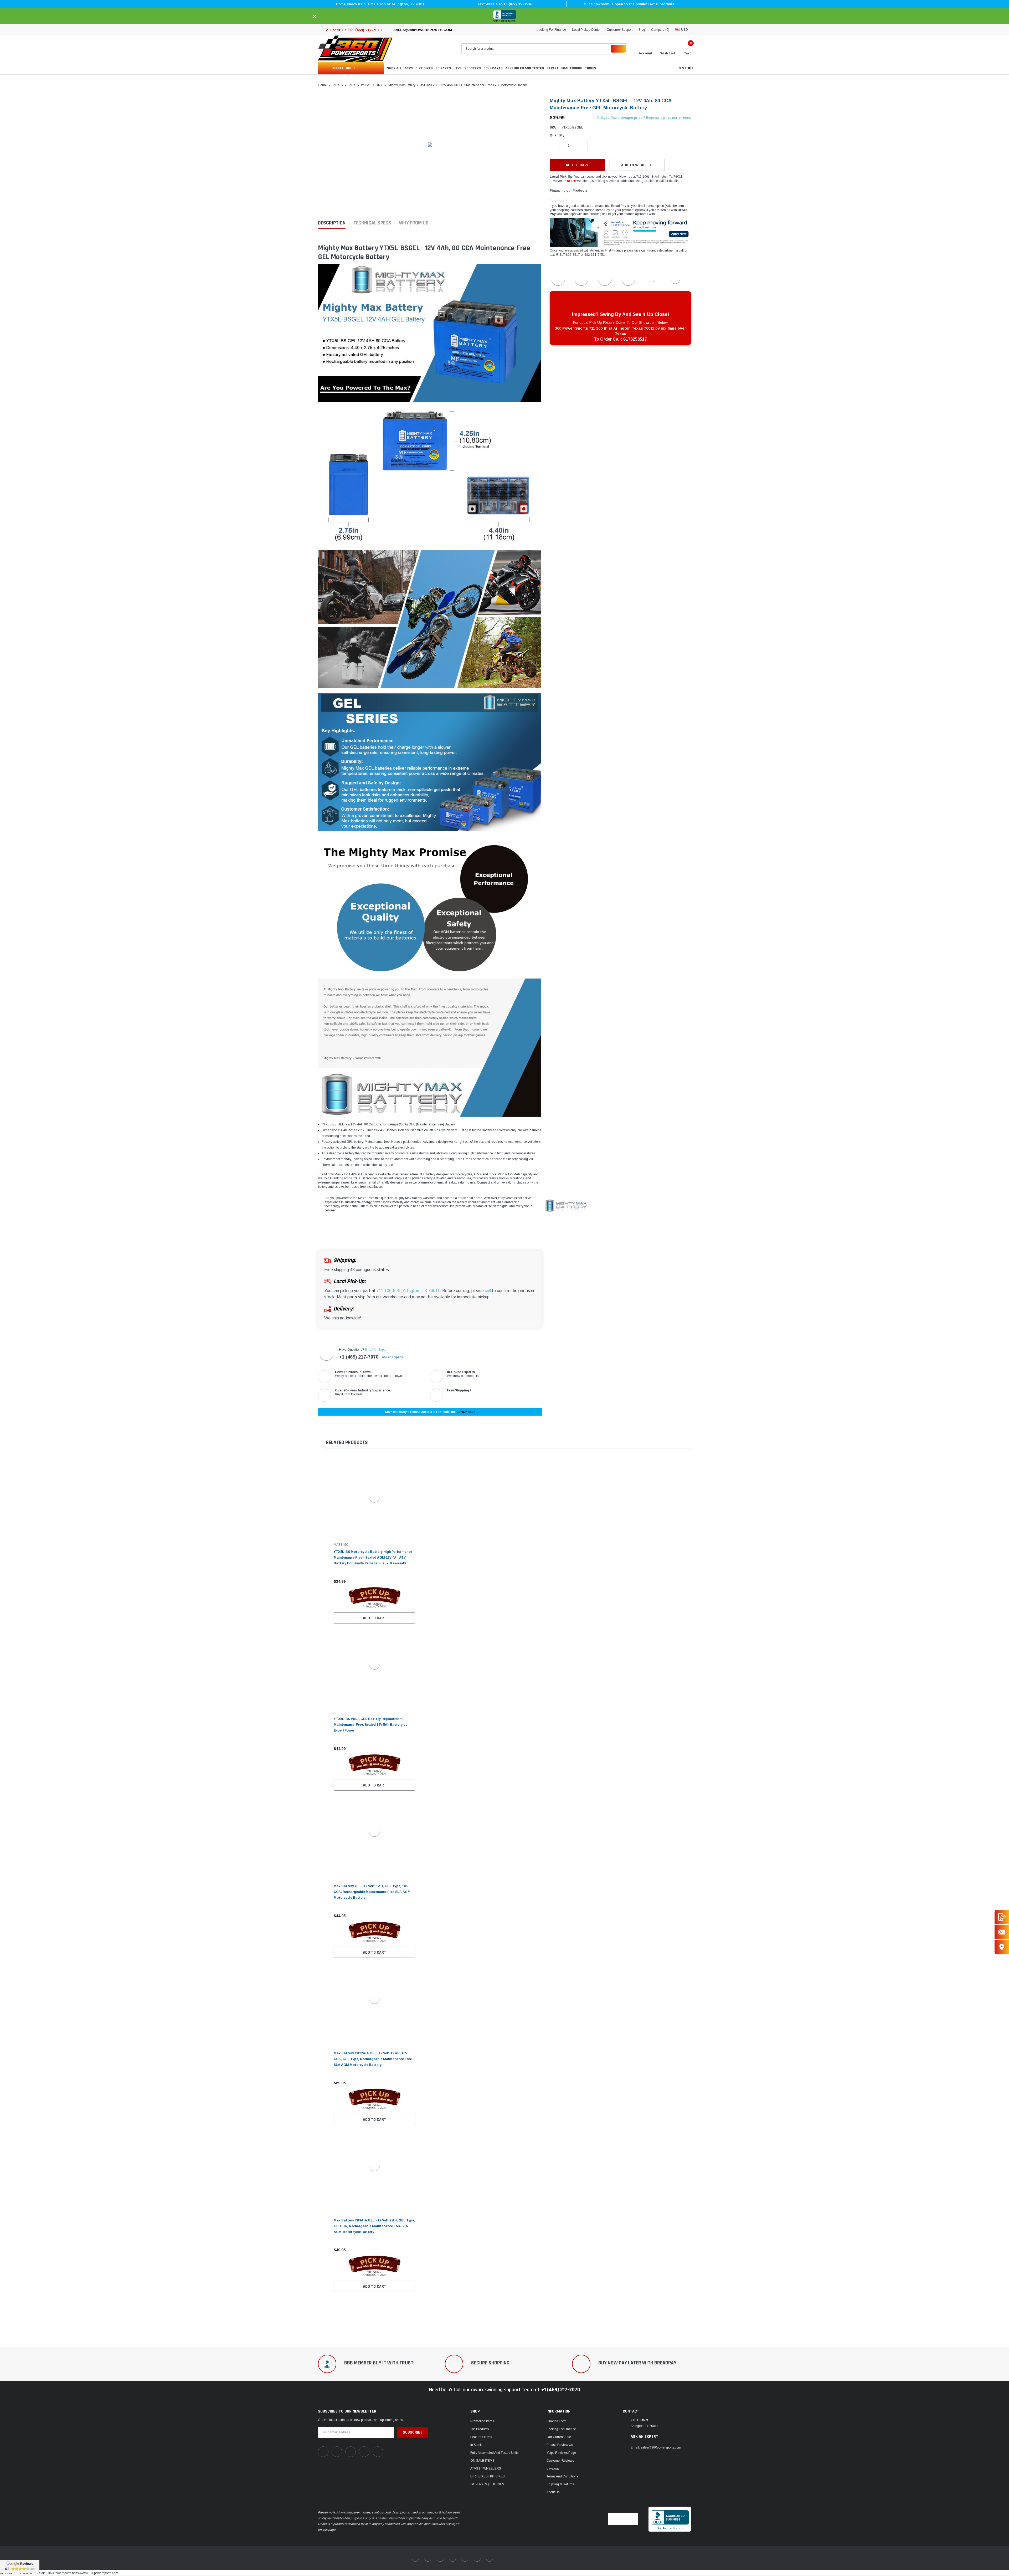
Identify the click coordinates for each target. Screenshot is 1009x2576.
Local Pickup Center (586, 30)
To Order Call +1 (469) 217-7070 (353, 30)
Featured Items (481, 2437)
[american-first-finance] (562, 198)
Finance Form (557, 2421)
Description (332, 223)
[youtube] (364, 2452)
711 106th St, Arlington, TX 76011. (409, 1291)
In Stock (476, 2445)
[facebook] (323, 2452)
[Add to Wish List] (413, 1581)
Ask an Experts (393, 1357)
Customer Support (620, 30)
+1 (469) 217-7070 (359, 1357)
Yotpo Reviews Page (561, 2453)
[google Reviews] (20, 2567)
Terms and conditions (562, 2476)
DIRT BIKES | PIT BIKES (488, 2476)
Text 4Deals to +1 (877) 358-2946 (504, 4)
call (488, 1291)
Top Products (480, 2429)
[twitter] (378, 2452)
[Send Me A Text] (1002, 1917)
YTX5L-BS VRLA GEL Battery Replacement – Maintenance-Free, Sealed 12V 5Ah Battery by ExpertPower (370, 1725)
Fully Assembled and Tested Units (494, 2453)
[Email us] (1002, 1932)
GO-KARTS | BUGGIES (487, 2484)
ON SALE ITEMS (482, 2461)
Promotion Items (482, 2421)
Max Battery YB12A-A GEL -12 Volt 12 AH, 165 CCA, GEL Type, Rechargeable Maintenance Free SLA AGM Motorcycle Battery (373, 2059)
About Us (553, 2492)
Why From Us (414, 223)
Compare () (660, 30)
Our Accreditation (504, 21)
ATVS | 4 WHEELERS (486, 2469)
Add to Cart (375, 1618)
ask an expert (644, 2437)
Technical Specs (372, 223)
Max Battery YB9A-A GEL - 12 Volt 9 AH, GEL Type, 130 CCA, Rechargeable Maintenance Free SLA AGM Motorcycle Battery (374, 2226)
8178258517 (466, 1412)
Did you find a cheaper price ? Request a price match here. (644, 118)
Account (646, 53)
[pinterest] (337, 2452)
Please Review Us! (560, 2445)
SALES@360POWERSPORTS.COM (423, 30)
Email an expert (376, 1350)
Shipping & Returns (560, 2484)
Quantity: (558, 135)
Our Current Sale (559, 2437)
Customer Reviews (560, 2461)
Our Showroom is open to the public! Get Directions (629, 4)
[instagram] (351, 2452)
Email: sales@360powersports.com (656, 2447)
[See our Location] (1002, 1947)
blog (642, 30)
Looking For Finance (551, 30)
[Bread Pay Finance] (554, 198)
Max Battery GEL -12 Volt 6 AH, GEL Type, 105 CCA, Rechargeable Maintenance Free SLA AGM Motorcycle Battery (372, 1892)
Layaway (553, 2469)
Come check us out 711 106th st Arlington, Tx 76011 (380, 4)
